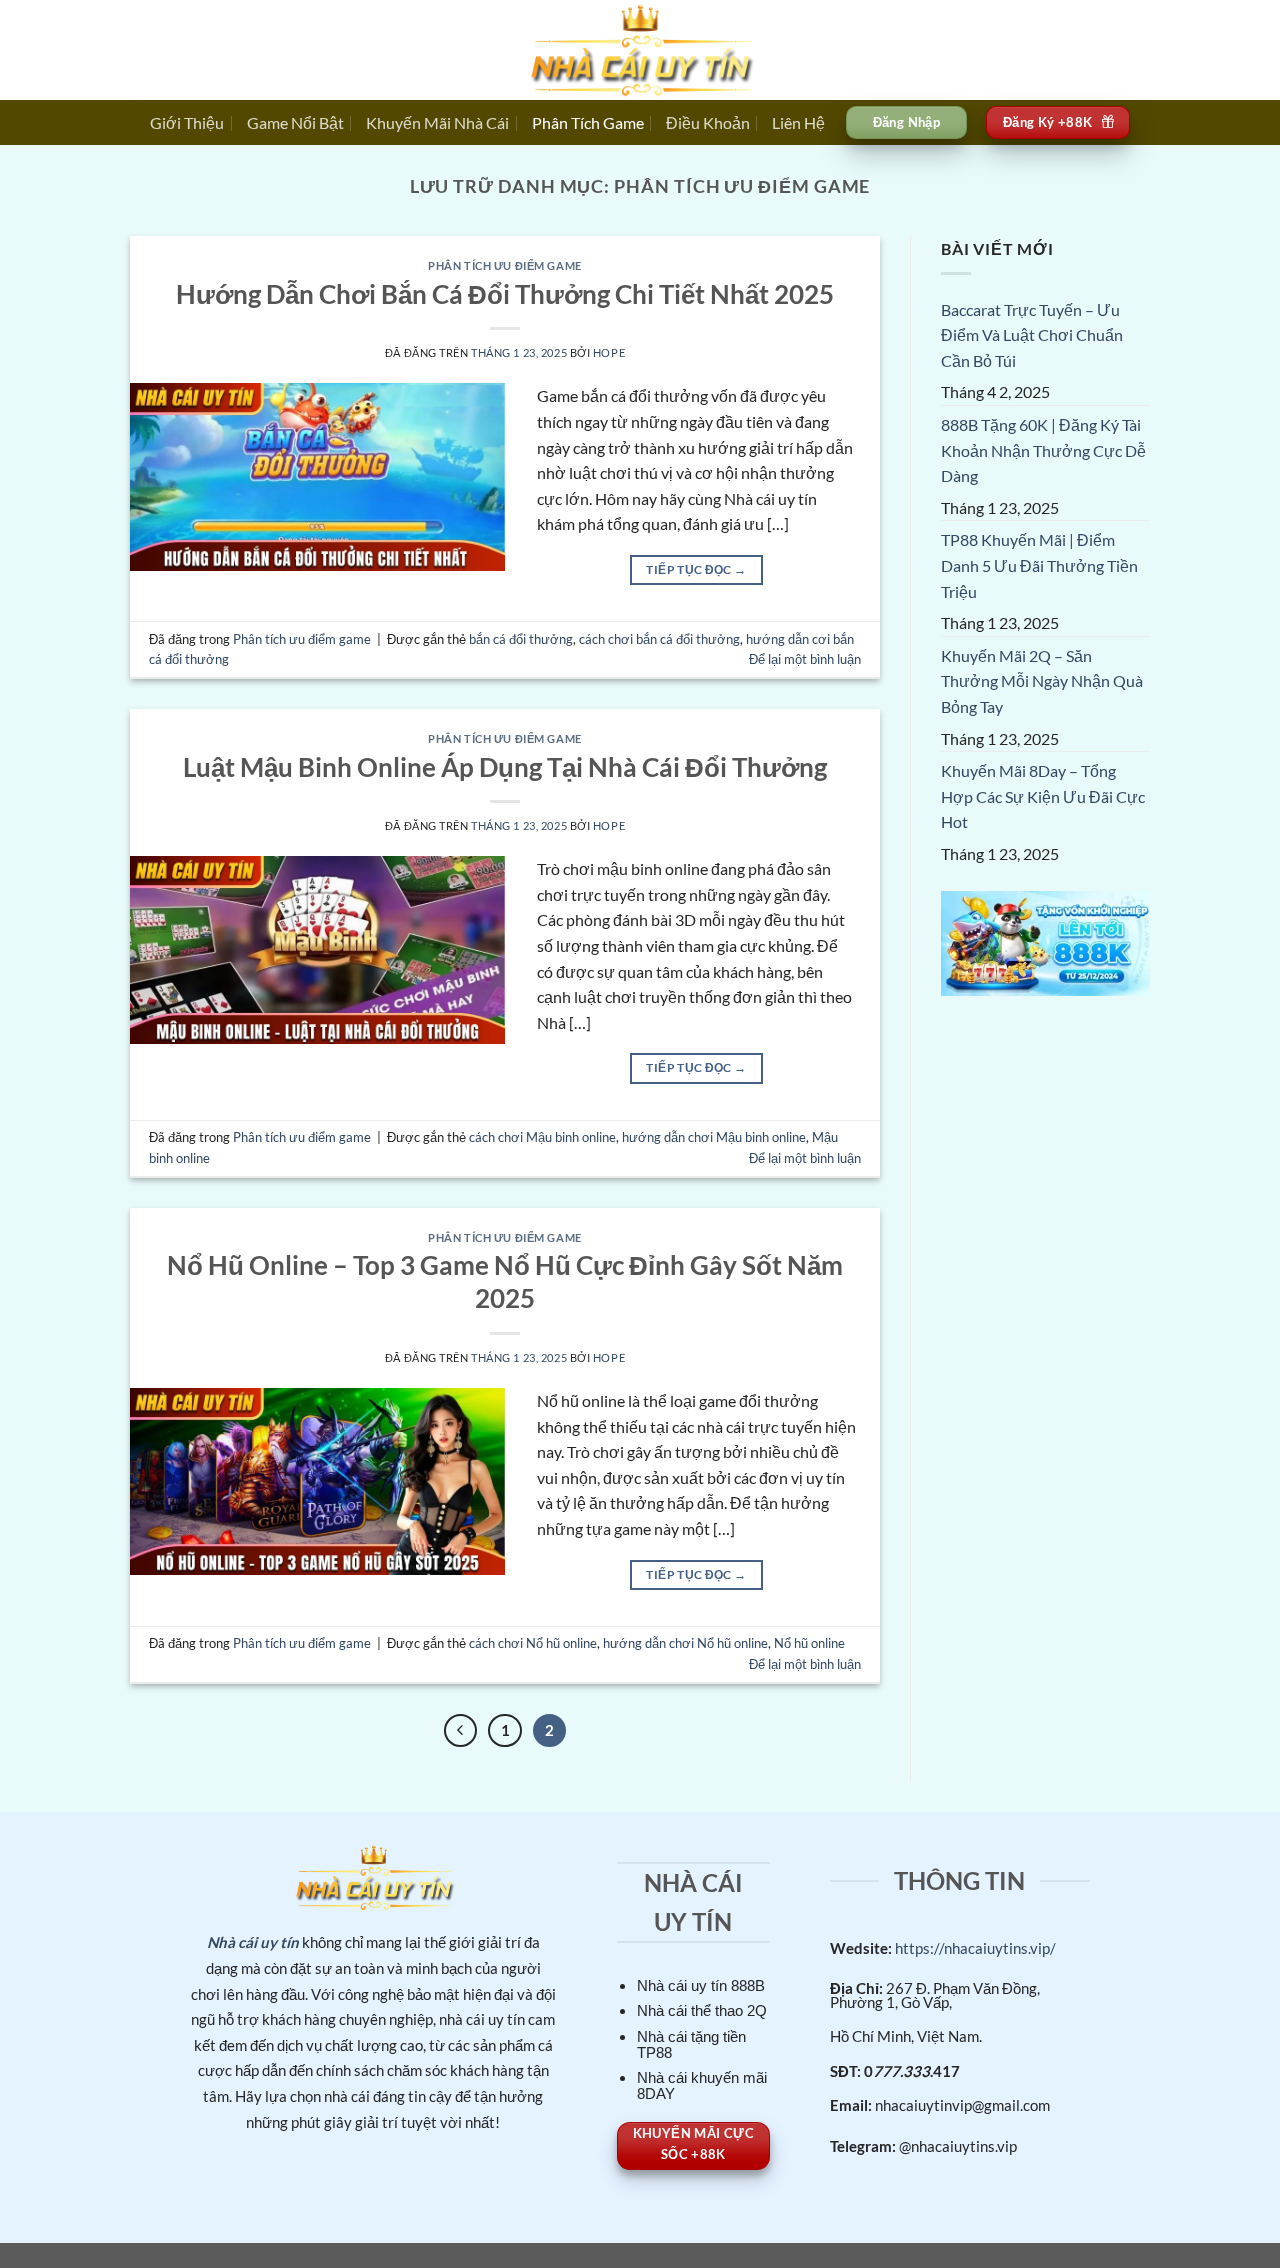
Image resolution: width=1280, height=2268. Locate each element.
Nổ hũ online (809, 1643)
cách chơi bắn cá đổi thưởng (659, 639)
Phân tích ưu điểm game (504, 265)
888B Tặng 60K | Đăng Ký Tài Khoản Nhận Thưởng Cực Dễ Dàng (1043, 451)
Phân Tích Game (588, 122)
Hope (609, 352)
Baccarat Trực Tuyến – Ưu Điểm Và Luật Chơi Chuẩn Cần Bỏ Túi (1032, 335)
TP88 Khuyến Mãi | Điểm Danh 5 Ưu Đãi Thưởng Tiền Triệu (1039, 566)
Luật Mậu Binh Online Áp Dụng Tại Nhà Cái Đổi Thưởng (505, 767)
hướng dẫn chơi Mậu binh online (714, 1137)
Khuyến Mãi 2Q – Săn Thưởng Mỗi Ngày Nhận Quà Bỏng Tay (1042, 682)
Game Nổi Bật (295, 122)
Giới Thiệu (187, 122)
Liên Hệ (798, 122)
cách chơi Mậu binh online (542, 1137)
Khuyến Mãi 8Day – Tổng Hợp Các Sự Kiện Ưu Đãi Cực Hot (1043, 797)
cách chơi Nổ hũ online (533, 1643)
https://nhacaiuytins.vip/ (974, 1948)
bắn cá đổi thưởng (521, 639)
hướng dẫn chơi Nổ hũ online (685, 1643)
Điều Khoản (708, 122)
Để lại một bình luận (805, 659)
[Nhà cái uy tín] (640, 50)
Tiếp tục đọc (696, 569)
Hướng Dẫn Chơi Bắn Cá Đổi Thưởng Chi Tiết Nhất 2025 (505, 294)
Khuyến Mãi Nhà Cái (437, 122)
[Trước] (461, 1731)
